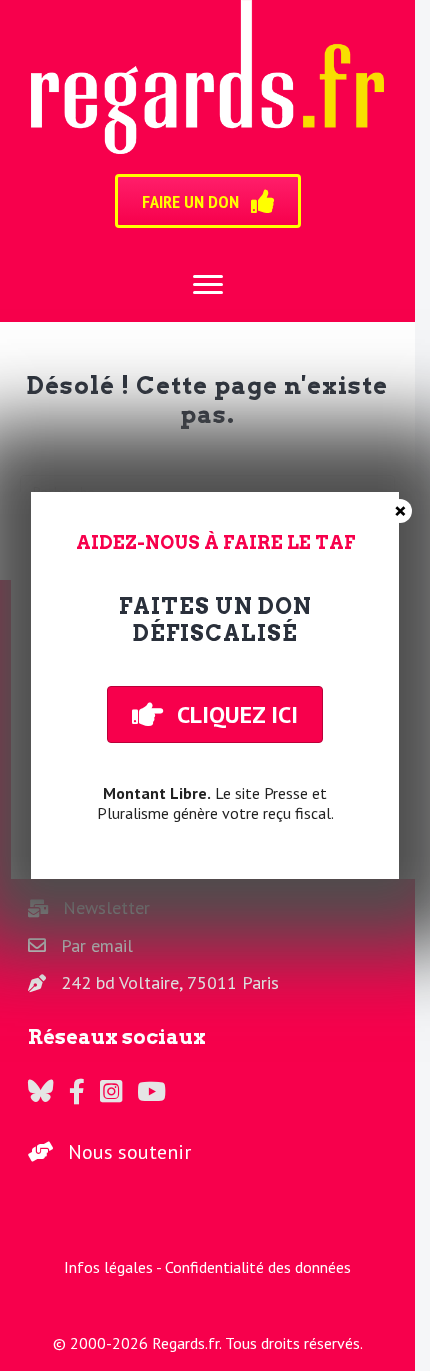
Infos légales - (114, 1267)
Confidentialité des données (258, 1267)
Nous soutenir (129, 1152)
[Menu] (208, 285)
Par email (97, 945)
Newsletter (106, 907)
